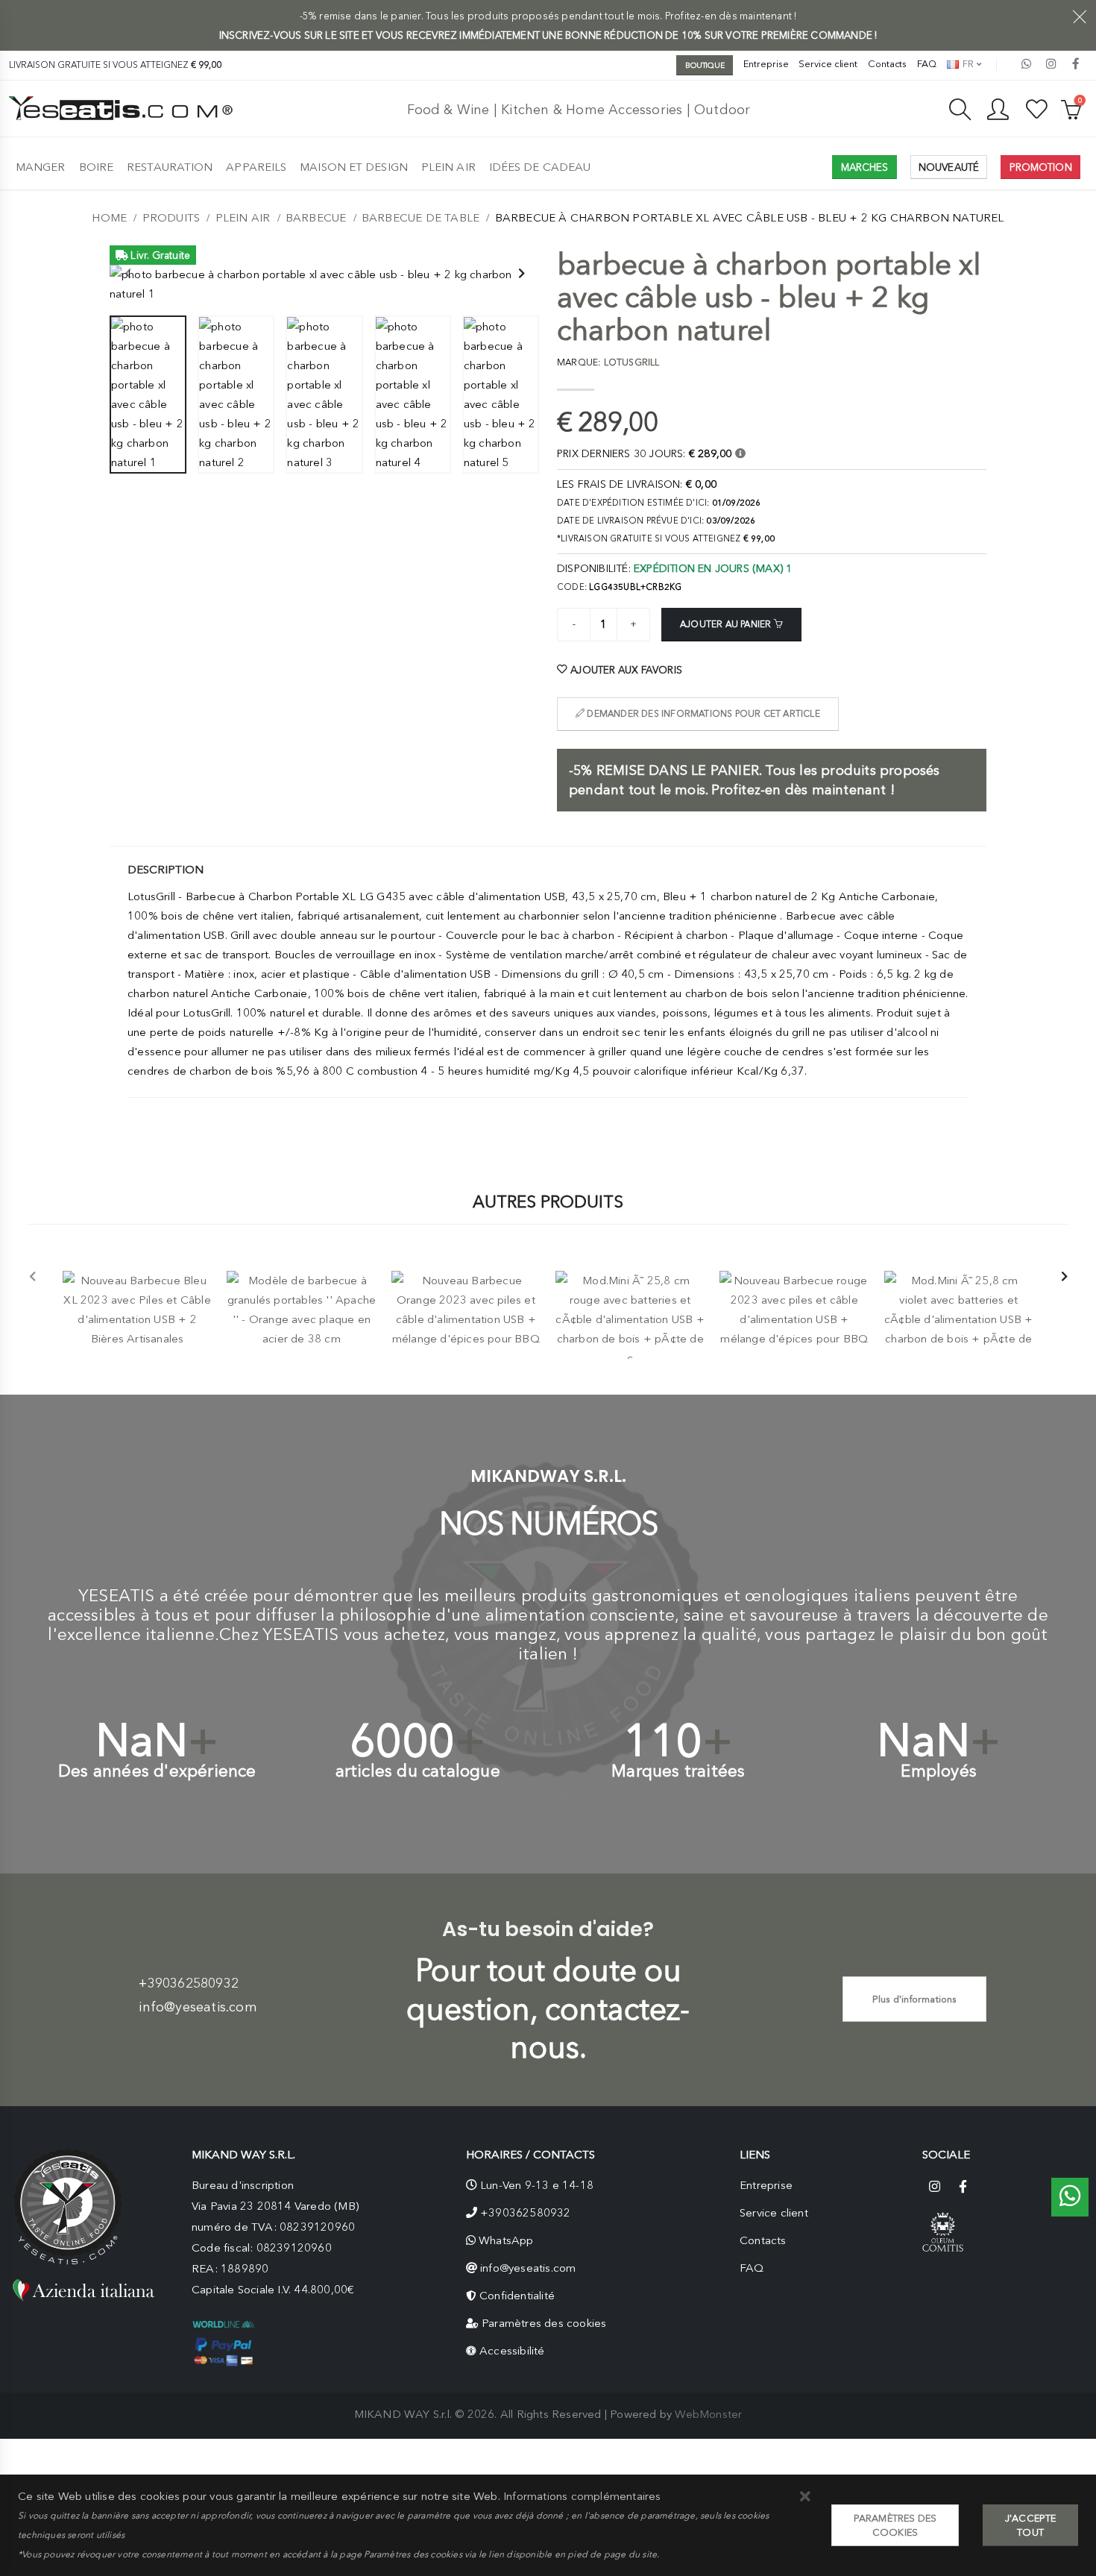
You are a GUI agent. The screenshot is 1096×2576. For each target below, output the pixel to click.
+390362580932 (189, 1983)
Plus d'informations (915, 1999)
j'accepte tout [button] (1031, 2525)
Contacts (887, 64)
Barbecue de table (421, 218)
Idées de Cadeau (540, 167)
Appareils (256, 167)
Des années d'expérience (157, 1771)
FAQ (927, 64)
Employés (939, 1771)
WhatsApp (506, 2240)
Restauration (170, 167)
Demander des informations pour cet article (702, 714)
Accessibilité (512, 2351)
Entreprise (766, 64)
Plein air (448, 167)
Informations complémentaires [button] (582, 2496)
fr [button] (967, 64)
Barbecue (316, 218)
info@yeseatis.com (198, 2007)
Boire (97, 167)
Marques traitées (678, 1771)
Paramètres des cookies (544, 2323)
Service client (828, 64)
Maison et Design (354, 167)
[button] (806, 2497)
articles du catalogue (418, 1771)
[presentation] (128, 274)
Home (109, 218)
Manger (41, 167)
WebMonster (708, 2414)
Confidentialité (517, 2296)
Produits (171, 218)
